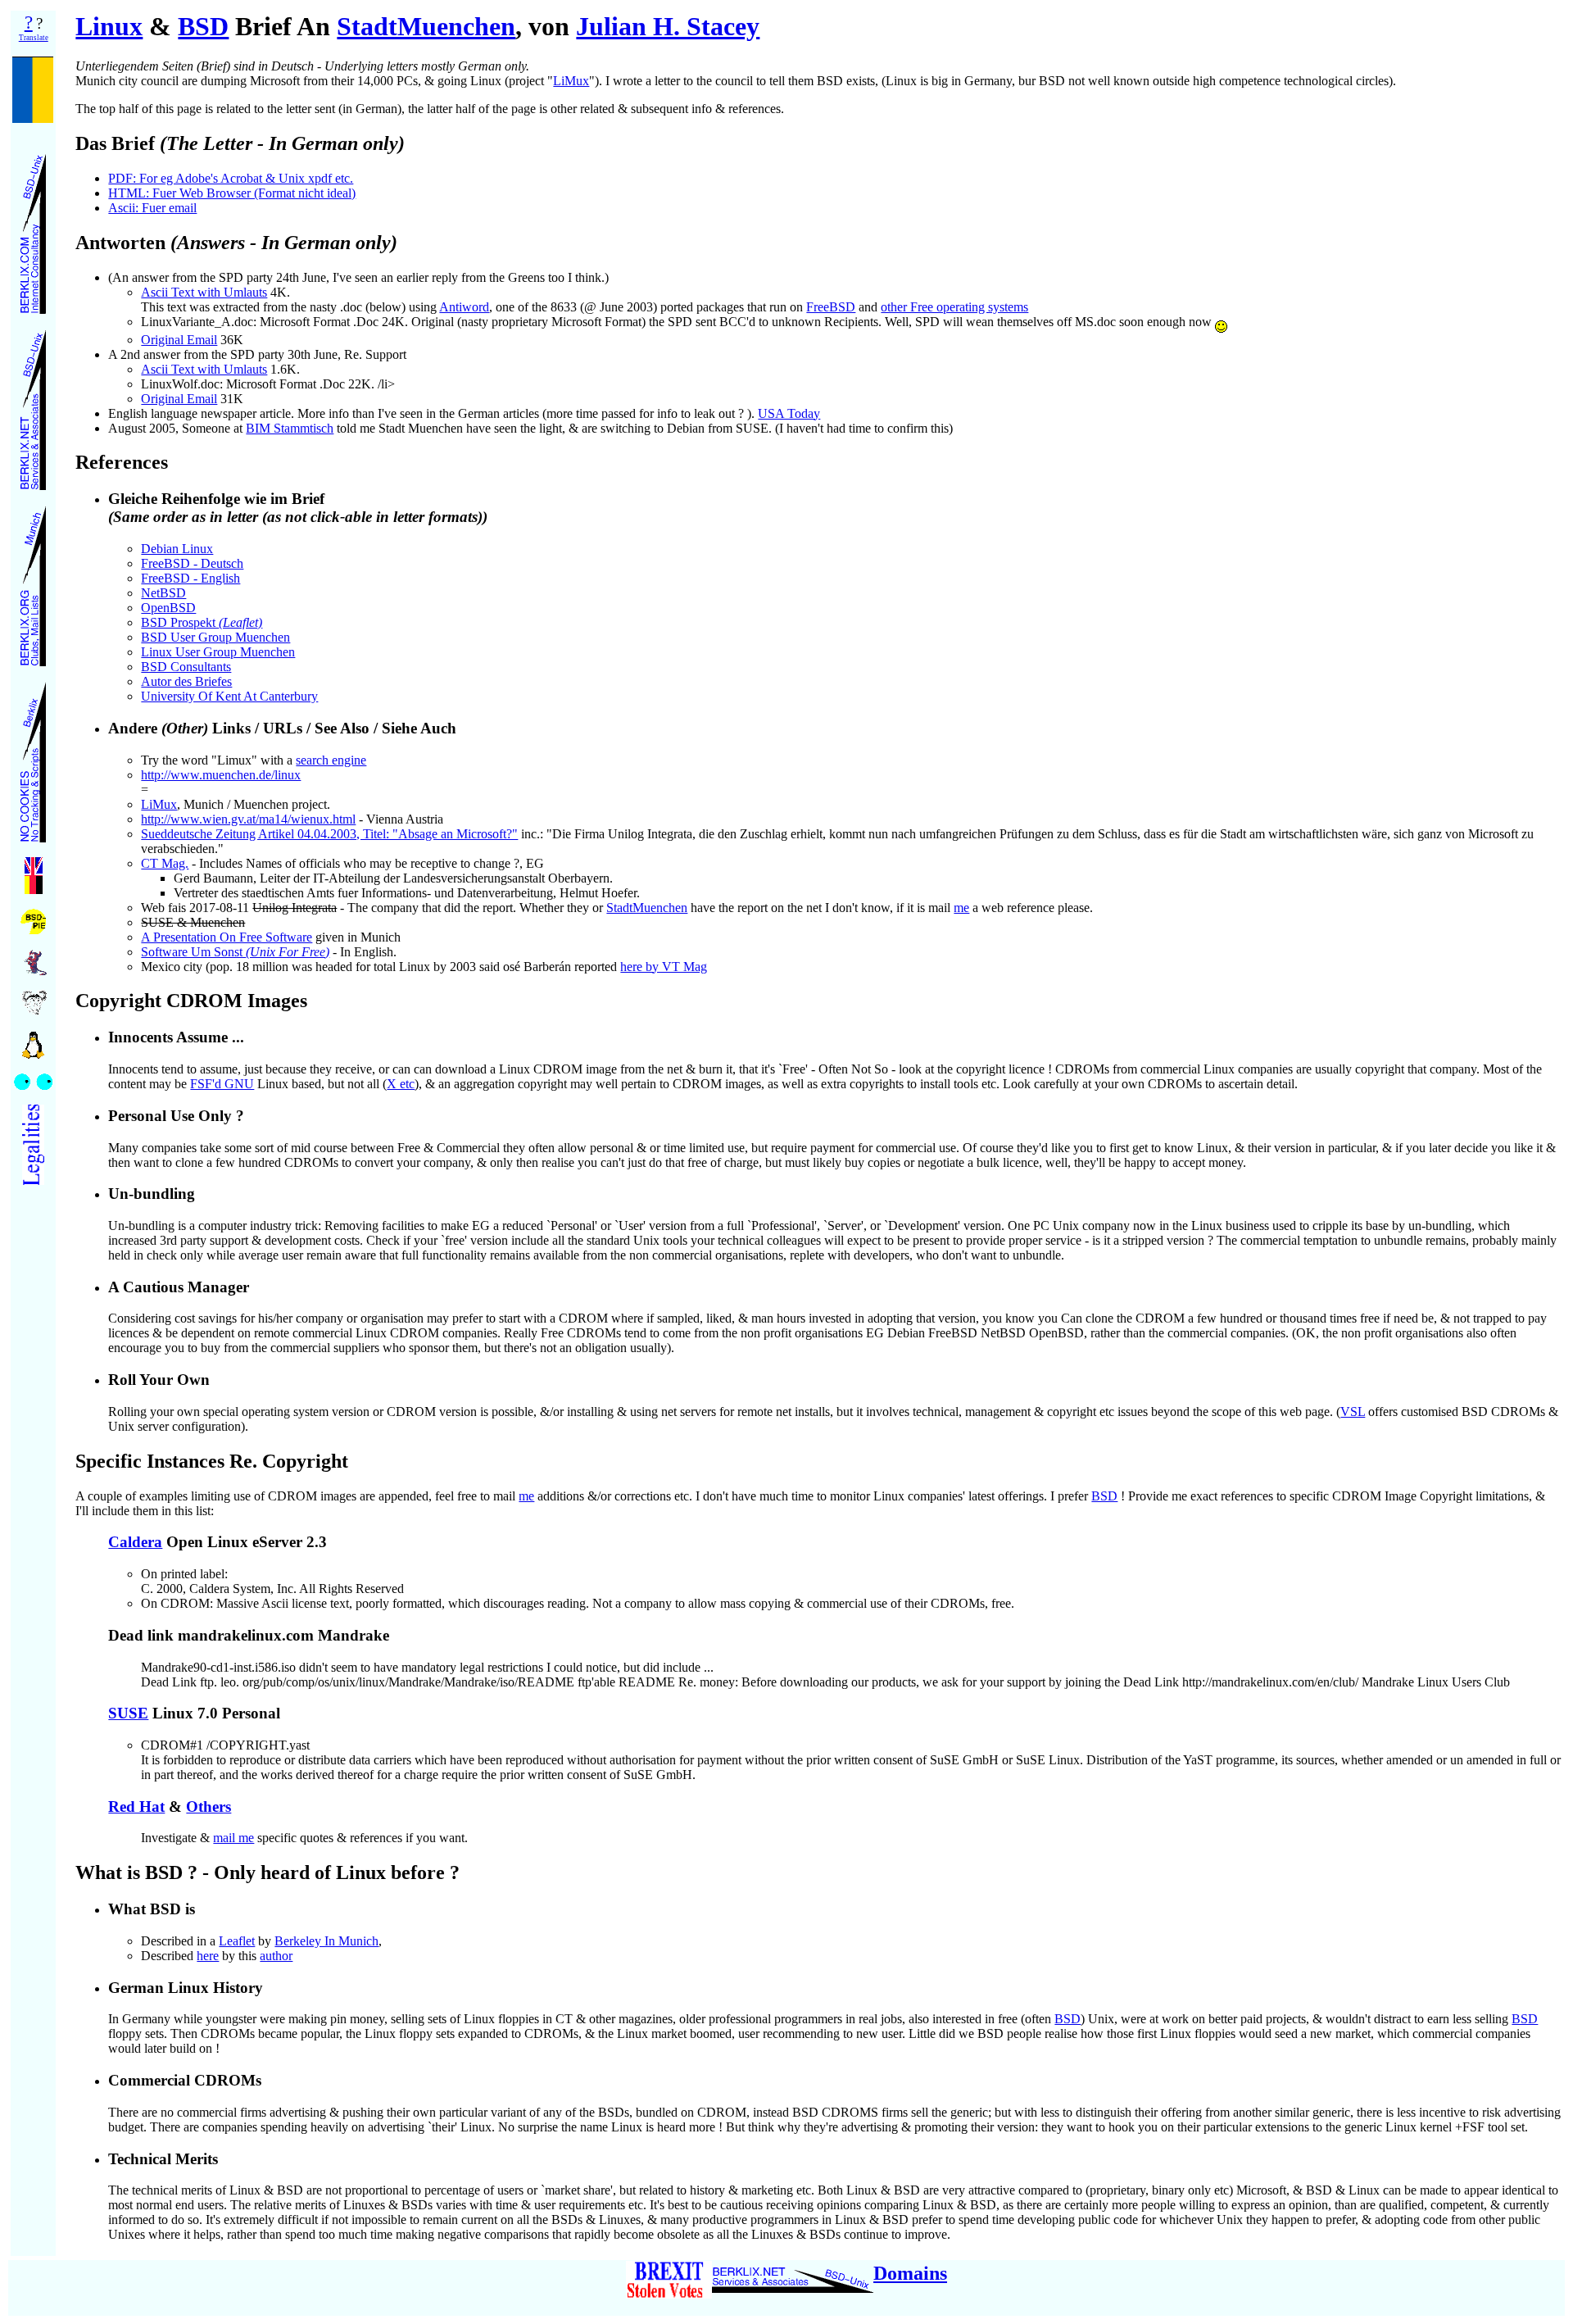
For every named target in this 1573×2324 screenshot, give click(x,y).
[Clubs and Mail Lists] (33, 581)
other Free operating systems (954, 307)
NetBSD (163, 593)
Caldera (135, 1542)
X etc (401, 1084)
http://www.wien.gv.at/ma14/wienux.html (248, 819)
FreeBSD (831, 307)
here (208, 1956)
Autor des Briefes (186, 681)
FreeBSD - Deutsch (192, 563)
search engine (331, 760)
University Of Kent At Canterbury (229, 696)
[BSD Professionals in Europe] (33, 917)
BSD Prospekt (202, 622)
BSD (203, 26)
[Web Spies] (33, 1077)
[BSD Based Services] (33, 405)
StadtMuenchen (426, 26)
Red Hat (136, 1807)
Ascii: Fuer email (152, 208)
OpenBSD (168, 608)
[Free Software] (34, 958)
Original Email (179, 340)
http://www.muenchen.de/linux (221, 775)
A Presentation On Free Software (227, 937)
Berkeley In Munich (326, 1941)
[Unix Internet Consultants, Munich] (33, 229)
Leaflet (237, 1941)
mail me (233, 1838)
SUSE (128, 1713)
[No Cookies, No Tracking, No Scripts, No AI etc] (33, 758)
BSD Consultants (186, 667)
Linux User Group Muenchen (218, 652)
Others (209, 1807)
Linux (109, 26)
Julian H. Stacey (668, 26)
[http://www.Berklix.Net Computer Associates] (793, 2273)
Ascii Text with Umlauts (204, 292)
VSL (1353, 1412)
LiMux (571, 81)
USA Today (789, 413)
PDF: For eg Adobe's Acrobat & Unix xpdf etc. (231, 178)
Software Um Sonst (235, 952)
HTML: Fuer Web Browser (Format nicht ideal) (232, 193)
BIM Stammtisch (290, 428)
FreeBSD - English (190, 578)
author (276, 1956)
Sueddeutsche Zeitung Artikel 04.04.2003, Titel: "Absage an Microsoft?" (329, 834)
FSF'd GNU (222, 1084)
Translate (34, 38)
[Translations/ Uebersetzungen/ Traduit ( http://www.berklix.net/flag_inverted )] (34, 871)
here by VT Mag (664, 967)
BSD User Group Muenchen (215, 637)
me (961, 908)
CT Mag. (165, 863)
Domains (910, 2273)
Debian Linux (177, 549)
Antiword (464, 307)
